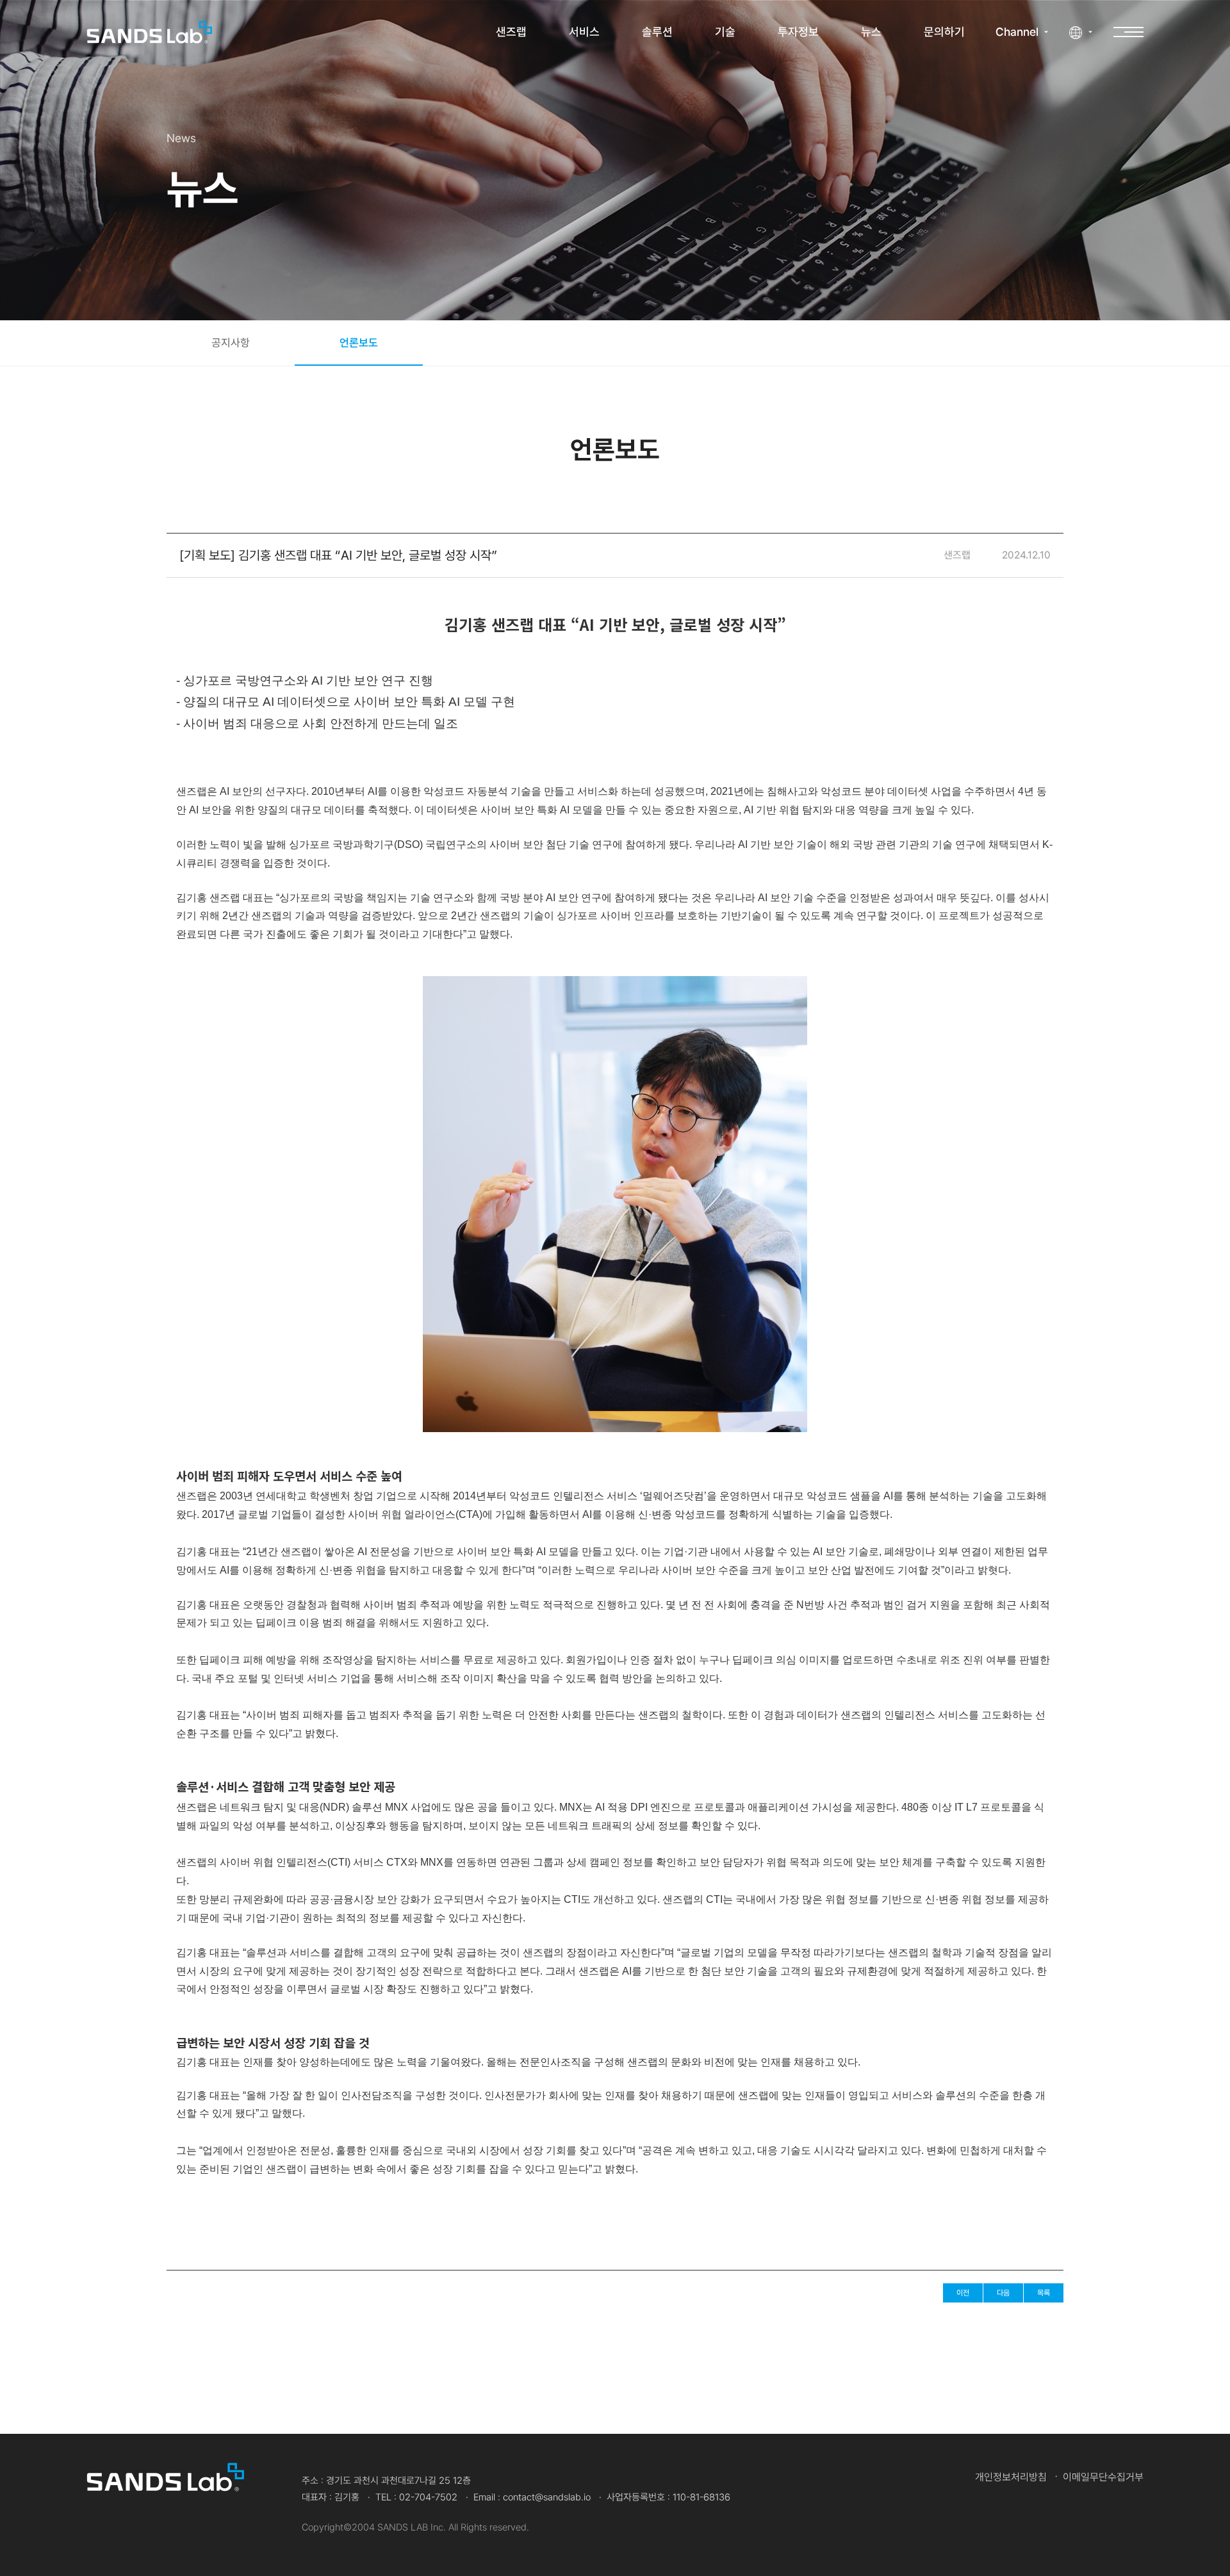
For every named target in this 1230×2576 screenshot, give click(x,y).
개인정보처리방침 (1011, 2477)
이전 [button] (963, 2293)
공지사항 (231, 343)
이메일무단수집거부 (1103, 2477)
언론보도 (359, 343)
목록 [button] (1044, 2293)
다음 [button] (1003, 2293)
